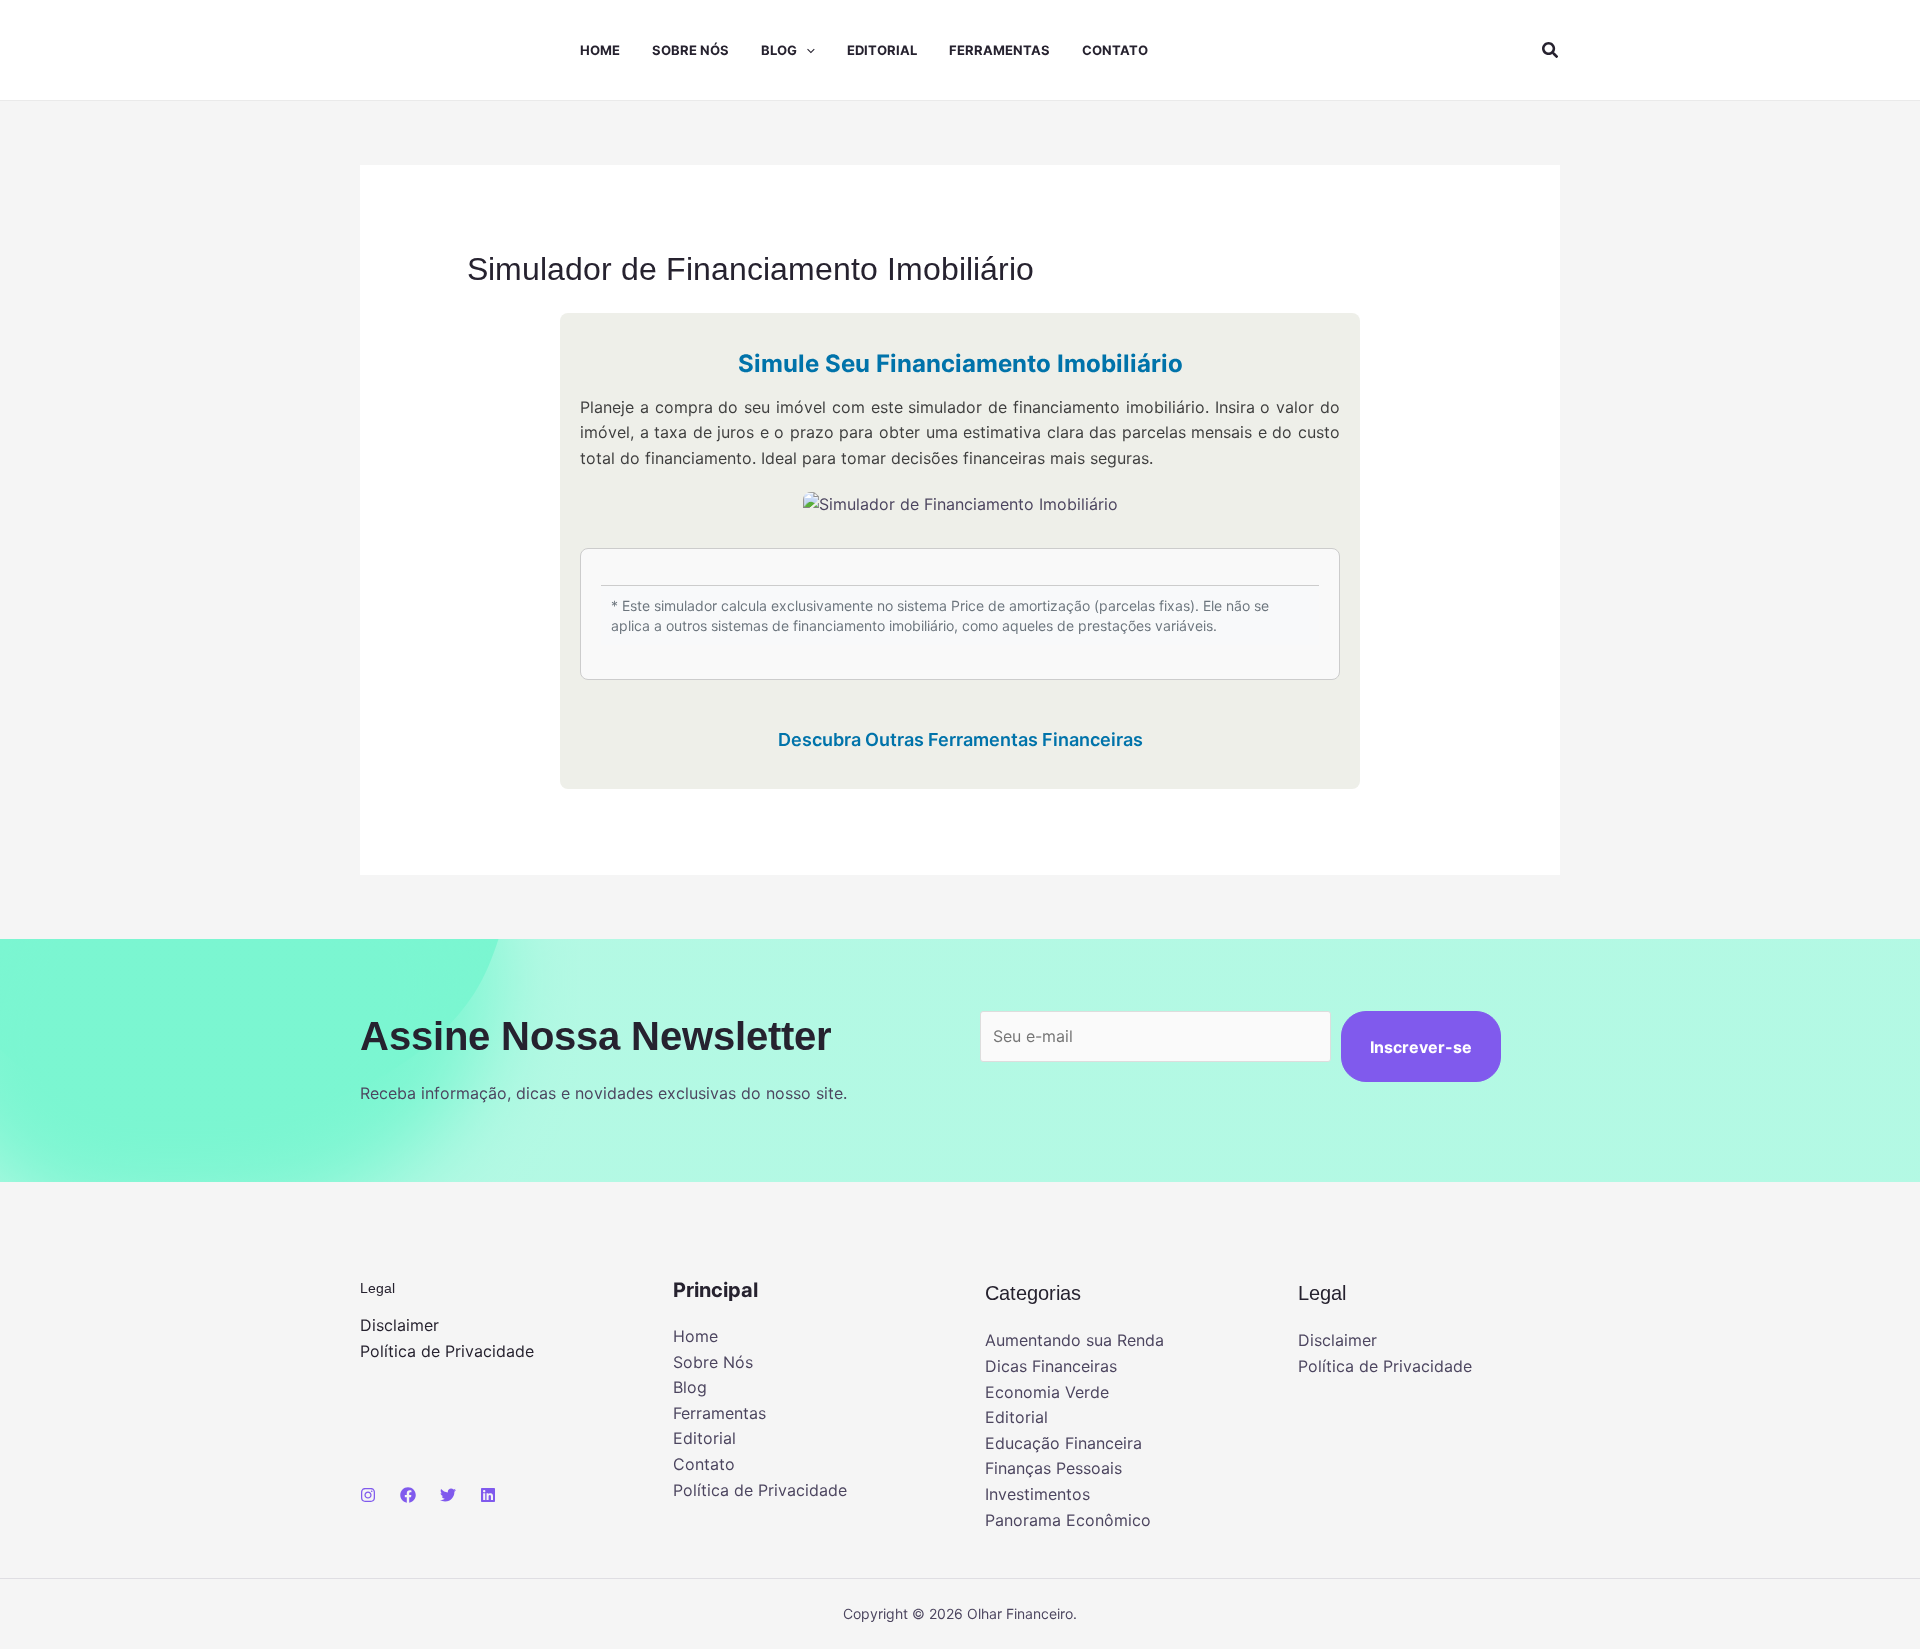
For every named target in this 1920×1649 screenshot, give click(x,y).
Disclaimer (399, 1325)
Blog (779, 50)
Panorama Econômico (1068, 1520)
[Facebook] (408, 1495)
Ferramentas (999, 50)
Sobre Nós (690, 50)
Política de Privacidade (447, 1351)
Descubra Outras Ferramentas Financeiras (960, 739)
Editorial (882, 50)
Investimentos (1037, 1494)
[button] (806, 50)
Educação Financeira (1063, 1443)
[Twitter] (448, 1495)
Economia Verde (1047, 1392)
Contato (1115, 50)
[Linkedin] (488, 1495)
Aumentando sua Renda (1074, 1340)
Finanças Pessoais (1053, 1468)
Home (600, 50)
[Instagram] (368, 1495)
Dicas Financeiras (1051, 1366)
